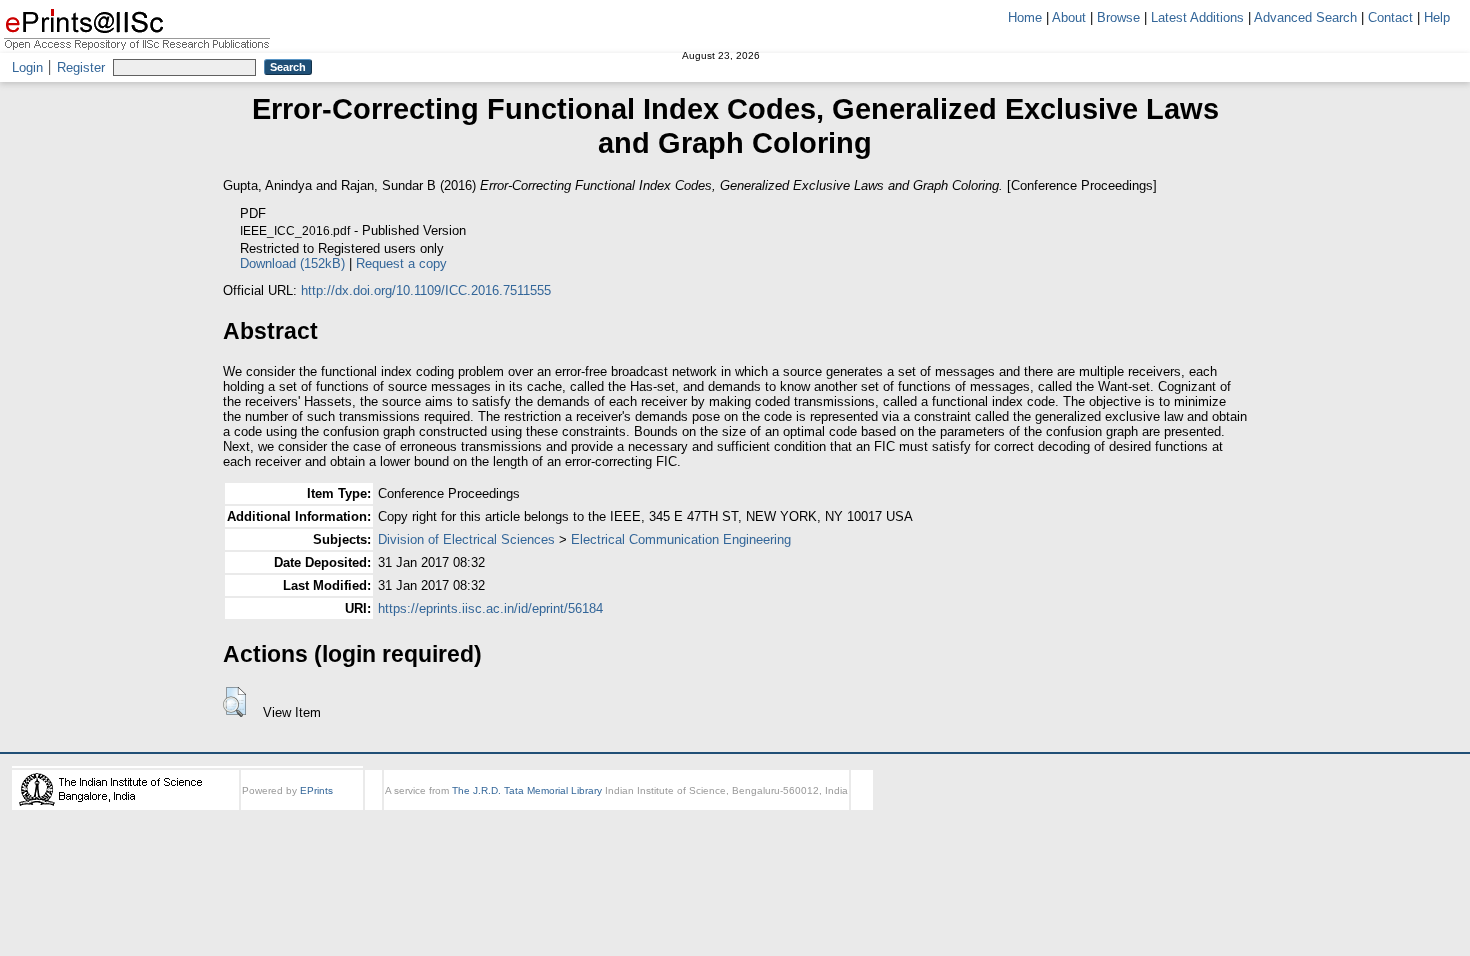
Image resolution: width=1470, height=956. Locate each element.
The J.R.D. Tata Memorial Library (527, 790)
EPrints (316, 790)
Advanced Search (1305, 17)
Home (1025, 17)
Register (81, 67)
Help (1437, 17)
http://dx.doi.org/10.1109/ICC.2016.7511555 (426, 290)
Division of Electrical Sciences (466, 539)
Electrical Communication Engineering (681, 539)
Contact (1390, 17)
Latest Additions (1197, 17)
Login (27, 67)
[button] (234, 702)
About (1069, 17)
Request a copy (401, 263)
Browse (1118, 17)
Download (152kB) (292, 263)
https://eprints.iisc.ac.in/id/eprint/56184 (490, 608)
